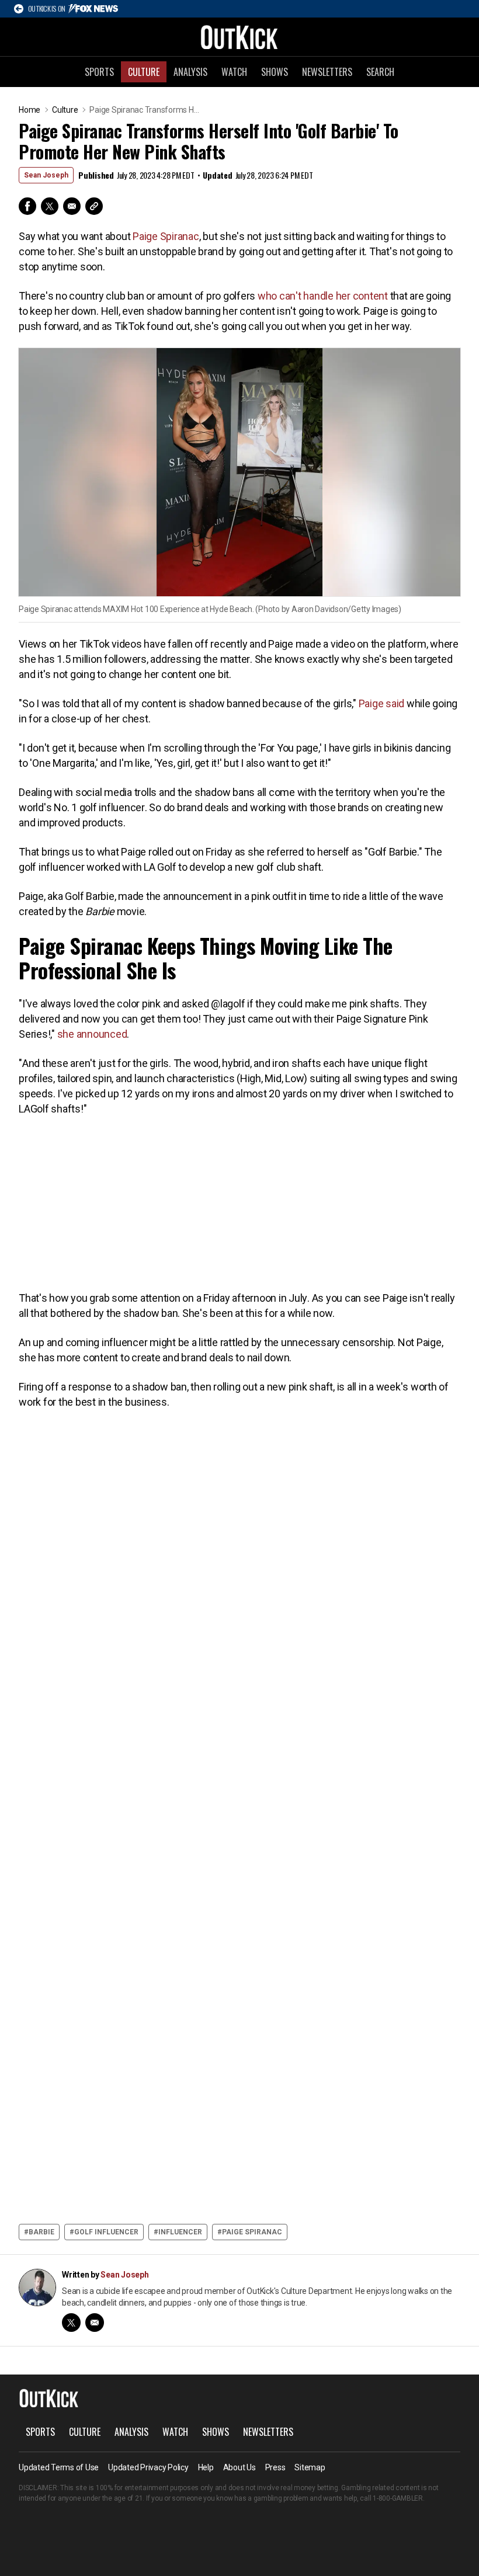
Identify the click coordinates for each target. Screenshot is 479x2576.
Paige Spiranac (166, 236)
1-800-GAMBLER (398, 2498)
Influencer (180, 2232)
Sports (99, 72)
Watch (234, 72)
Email (72, 206)
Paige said (382, 703)
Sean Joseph (46, 175)
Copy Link (94, 206)
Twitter (50, 206)
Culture (144, 72)
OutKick (239, 37)
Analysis (190, 72)
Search (380, 72)
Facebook (27, 206)
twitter (71, 2323)
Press (275, 2467)
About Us (239, 2467)
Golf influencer (106, 2232)
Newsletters (327, 72)
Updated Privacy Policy (148, 2467)
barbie (41, 2232)
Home (29, 110)
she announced (92, 1034)
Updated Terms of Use (59, 2467)
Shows (275, 72)
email (95, 2323)
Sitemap (310, 2467)
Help (206, 2467)
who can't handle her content (323, 296)
